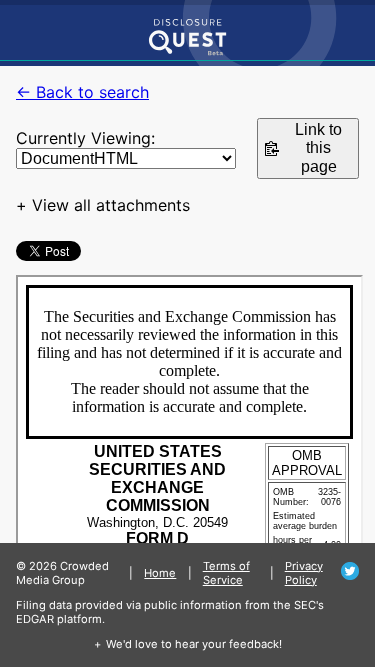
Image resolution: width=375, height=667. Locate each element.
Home (160, 573)
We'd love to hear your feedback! (194, 644)
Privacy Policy (304, 573)
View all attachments (111, 205)
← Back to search (82, 92)
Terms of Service (226, 573)
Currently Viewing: (85, 138)
